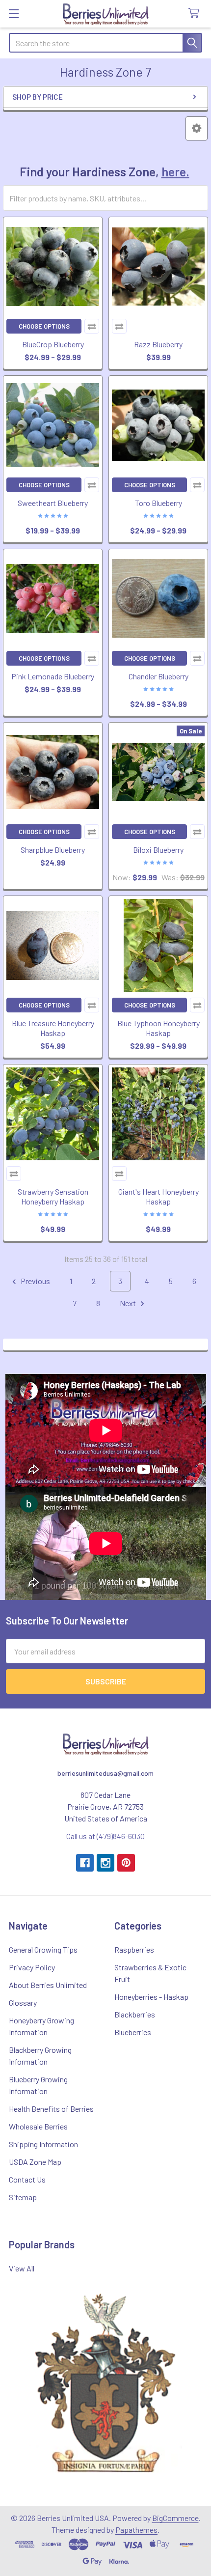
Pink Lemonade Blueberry (53, 676)
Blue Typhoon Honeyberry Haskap (158, 1028)
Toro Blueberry (158, 503)
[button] (197, 128)
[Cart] (196, 14)
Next (129, 1303)
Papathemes (136, 2530)
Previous (35, 1281)
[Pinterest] (126, 1863)
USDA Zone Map (35, 2162)
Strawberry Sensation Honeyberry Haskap (53, 1196)
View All (22, 2268)
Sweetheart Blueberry (53, 503)
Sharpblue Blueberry (53, 850)
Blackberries (135, 2014)
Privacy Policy (32, 1967)
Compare (92, 326)
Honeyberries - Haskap (151, 1997)
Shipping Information (43, 2144)
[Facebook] (85, 1863)
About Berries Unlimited (48, 1985)
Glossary (23, 2002)
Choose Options (44, 326)
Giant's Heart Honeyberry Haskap (158, 1196)
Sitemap (23, 2197)
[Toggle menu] (13, 14)
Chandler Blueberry (158, 676)
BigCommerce (175, 2518)
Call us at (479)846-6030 (105, 1836)
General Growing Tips (43, 1949)
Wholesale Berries (38, 2126)
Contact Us (27, 2179)
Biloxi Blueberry (158, 850)
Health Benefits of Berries (51, 2109)
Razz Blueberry (158, 344)
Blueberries (133, 2032)
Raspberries (134, 1949)
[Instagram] (105, 1863)
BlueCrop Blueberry (53, 344)
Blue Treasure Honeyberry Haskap (53, 1028)
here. (175, 171)
